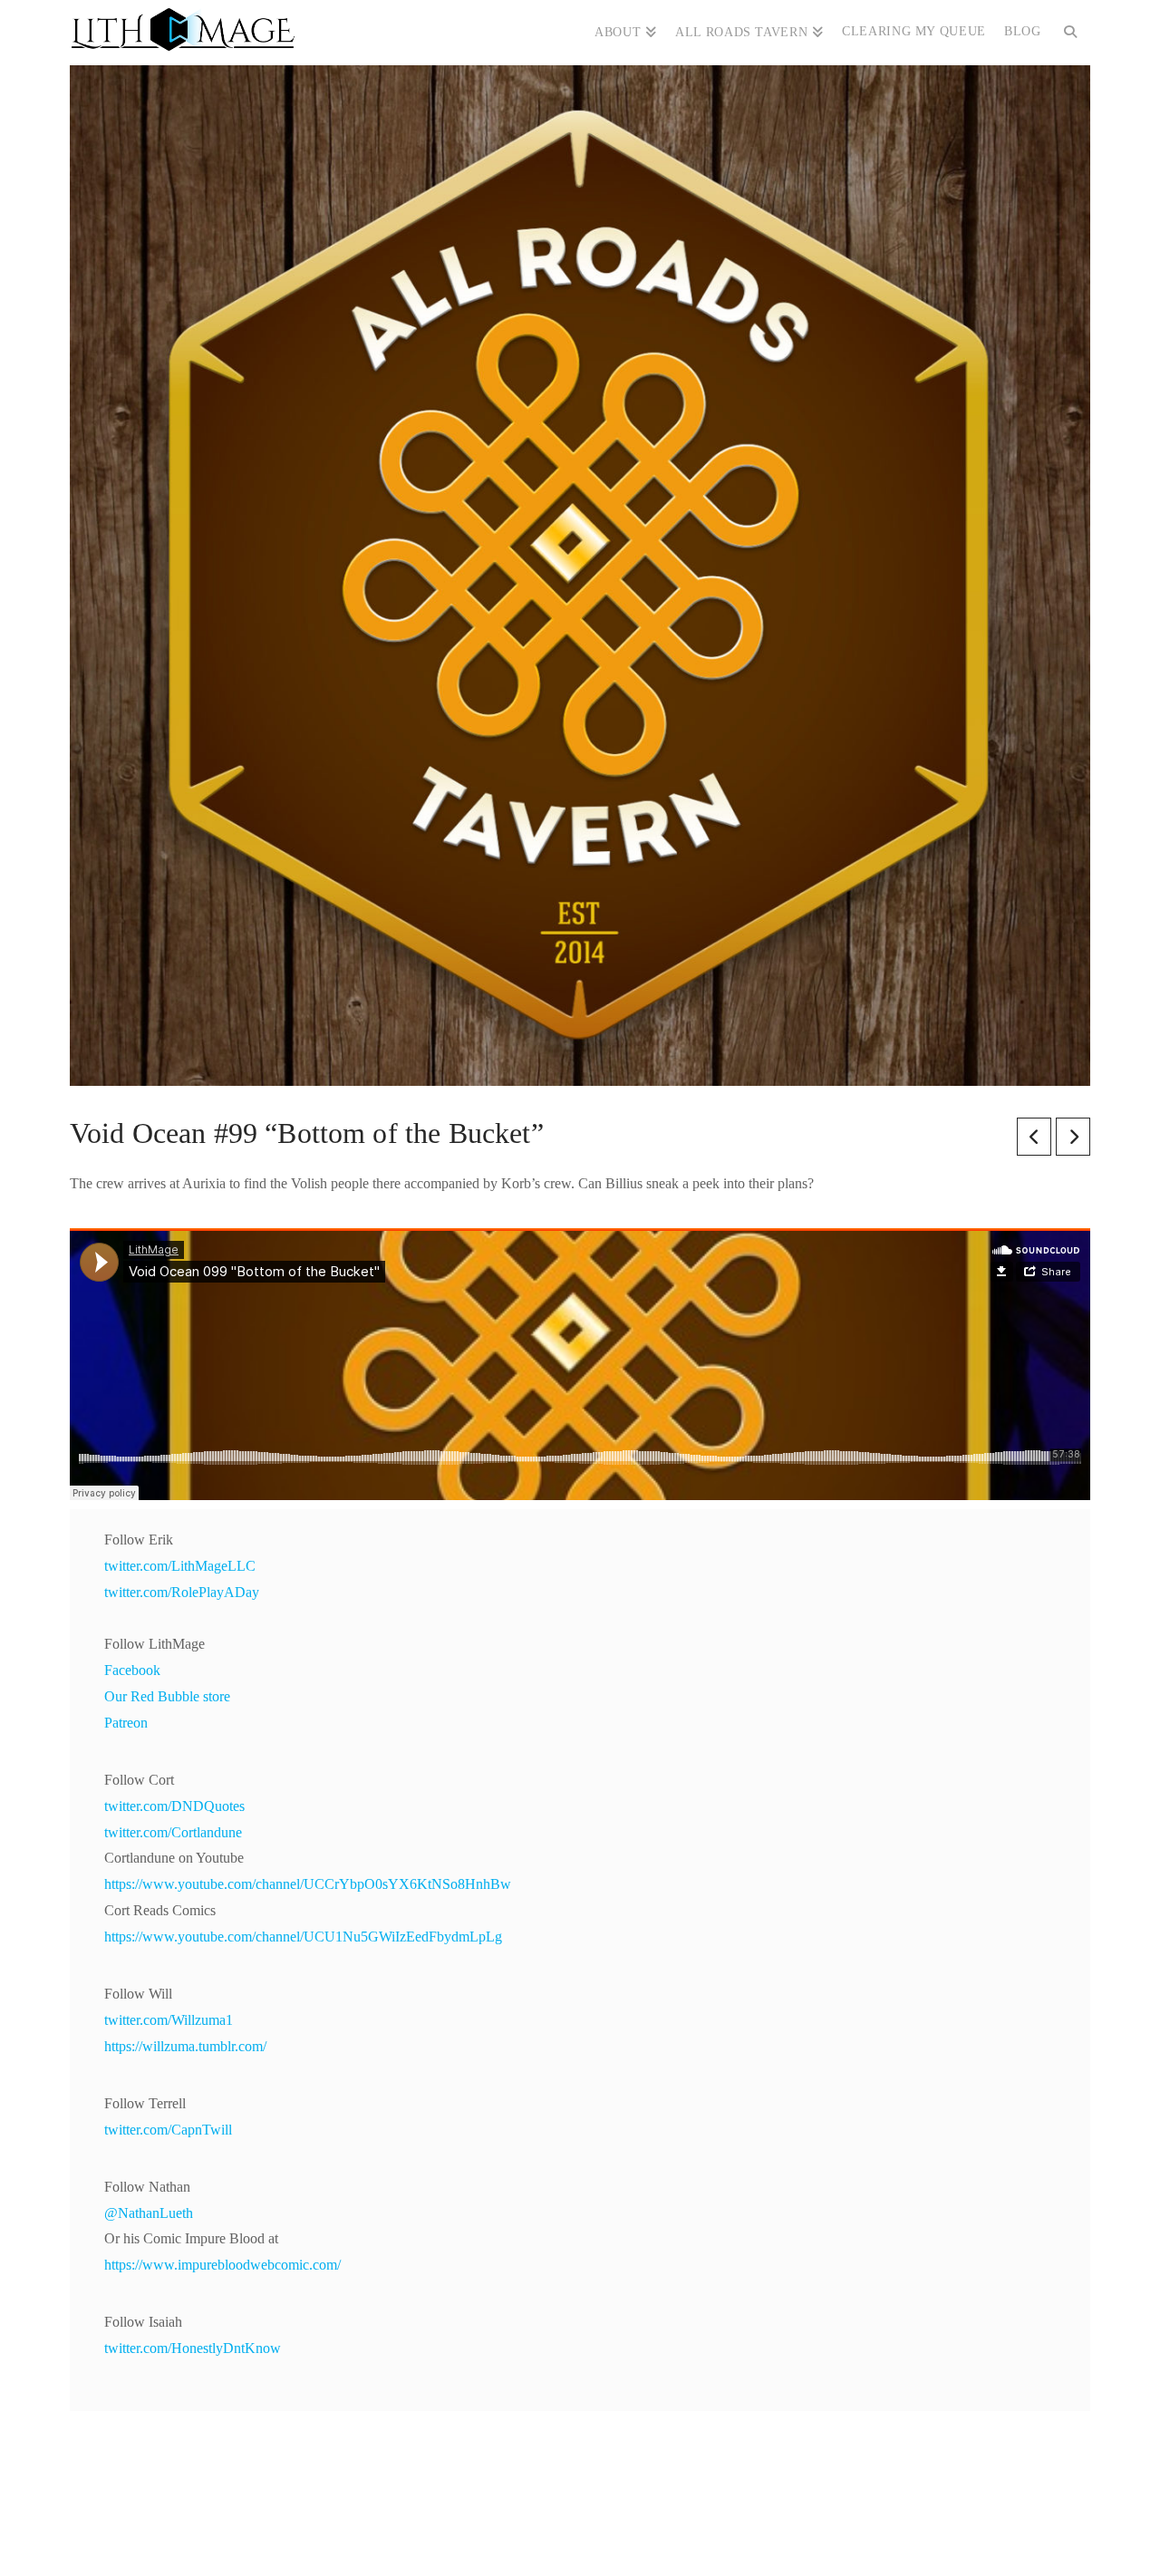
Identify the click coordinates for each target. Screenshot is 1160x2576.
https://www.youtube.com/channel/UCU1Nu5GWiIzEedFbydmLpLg (303, 1937)
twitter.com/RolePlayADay (182, 1592)
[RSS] (633, 2536)
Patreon (126, 1723)
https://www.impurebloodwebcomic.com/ (222, 2265)
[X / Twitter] (563, 2536)
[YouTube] (597, 2536)
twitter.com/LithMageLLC (180, 1566)
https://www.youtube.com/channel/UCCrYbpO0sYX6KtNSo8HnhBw (308, 1884)
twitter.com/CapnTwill (168, 2130)
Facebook (132, 1670)
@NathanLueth (149, 2213)
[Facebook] (527, 2536)
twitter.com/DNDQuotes (174, 1806)
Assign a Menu (580, 2508)
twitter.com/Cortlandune (173, 1832)
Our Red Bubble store (167, 1696)
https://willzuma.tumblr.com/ (185, 2046)
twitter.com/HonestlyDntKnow (193, 2348)
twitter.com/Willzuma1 (169, 2020)
